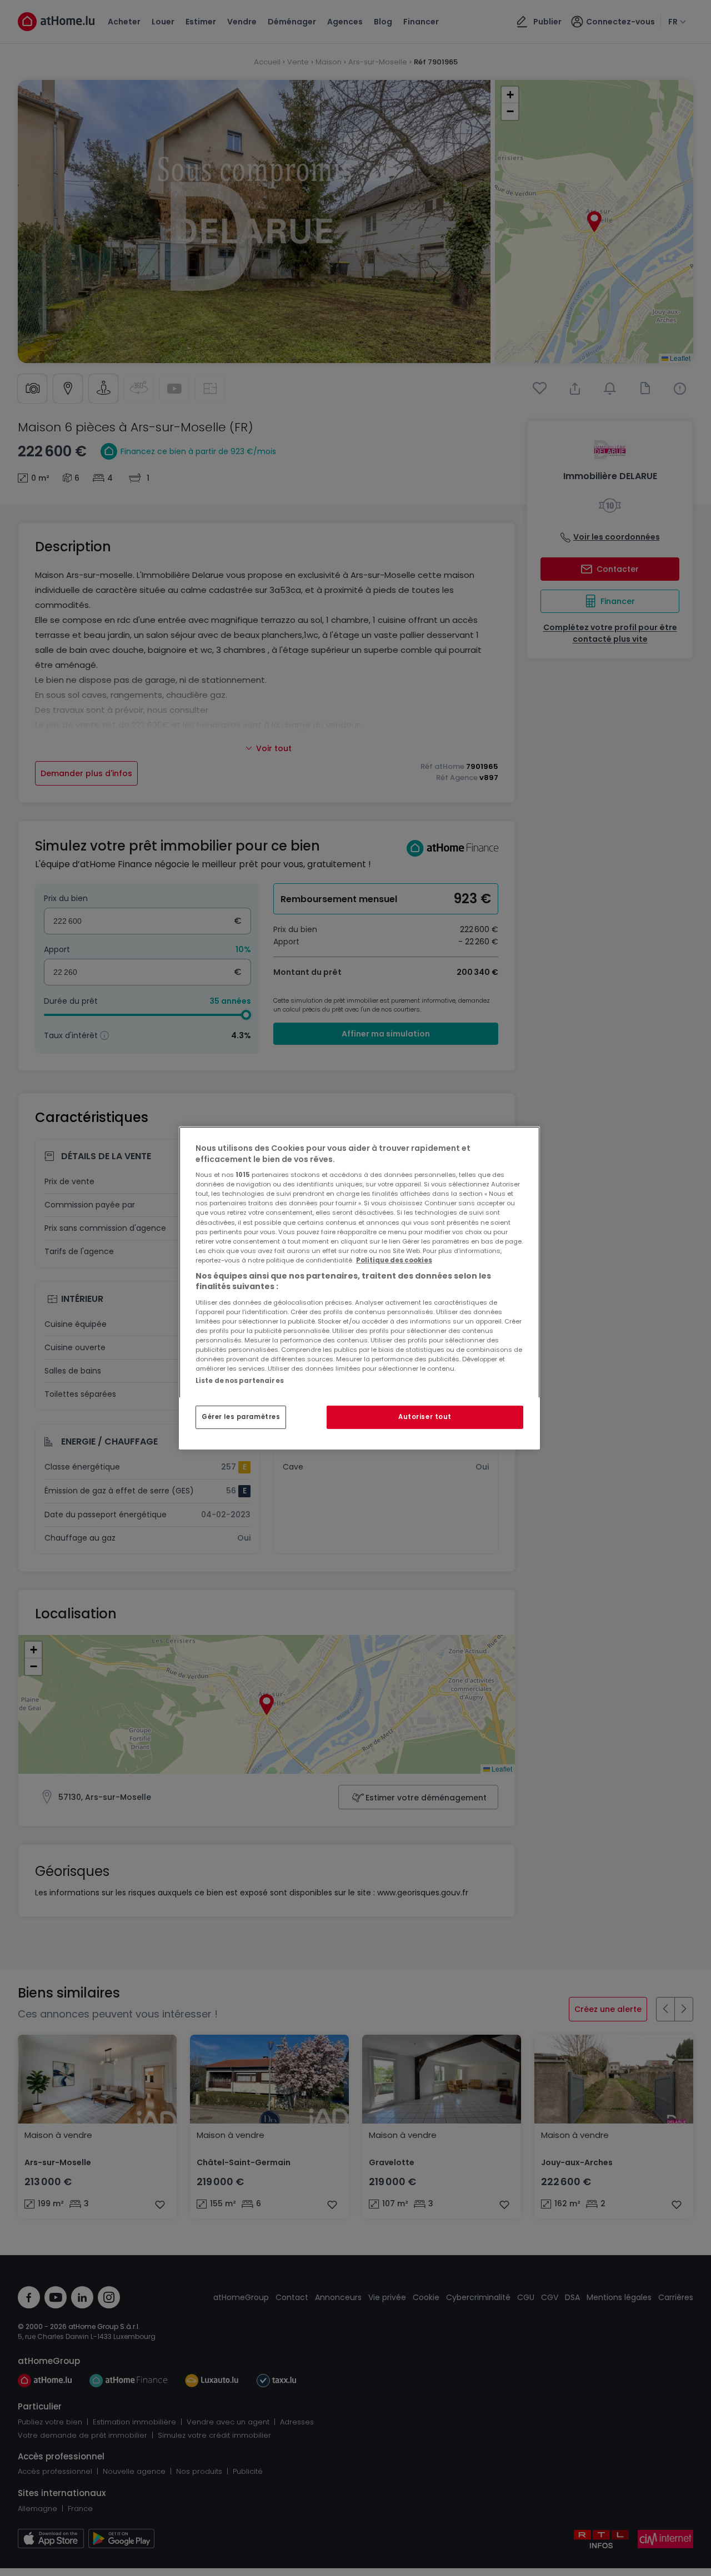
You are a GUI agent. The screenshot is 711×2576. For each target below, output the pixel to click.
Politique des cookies (394, 1260)
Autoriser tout (425, 1417)
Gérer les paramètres (241, 1417)
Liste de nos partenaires (240, 1381)
